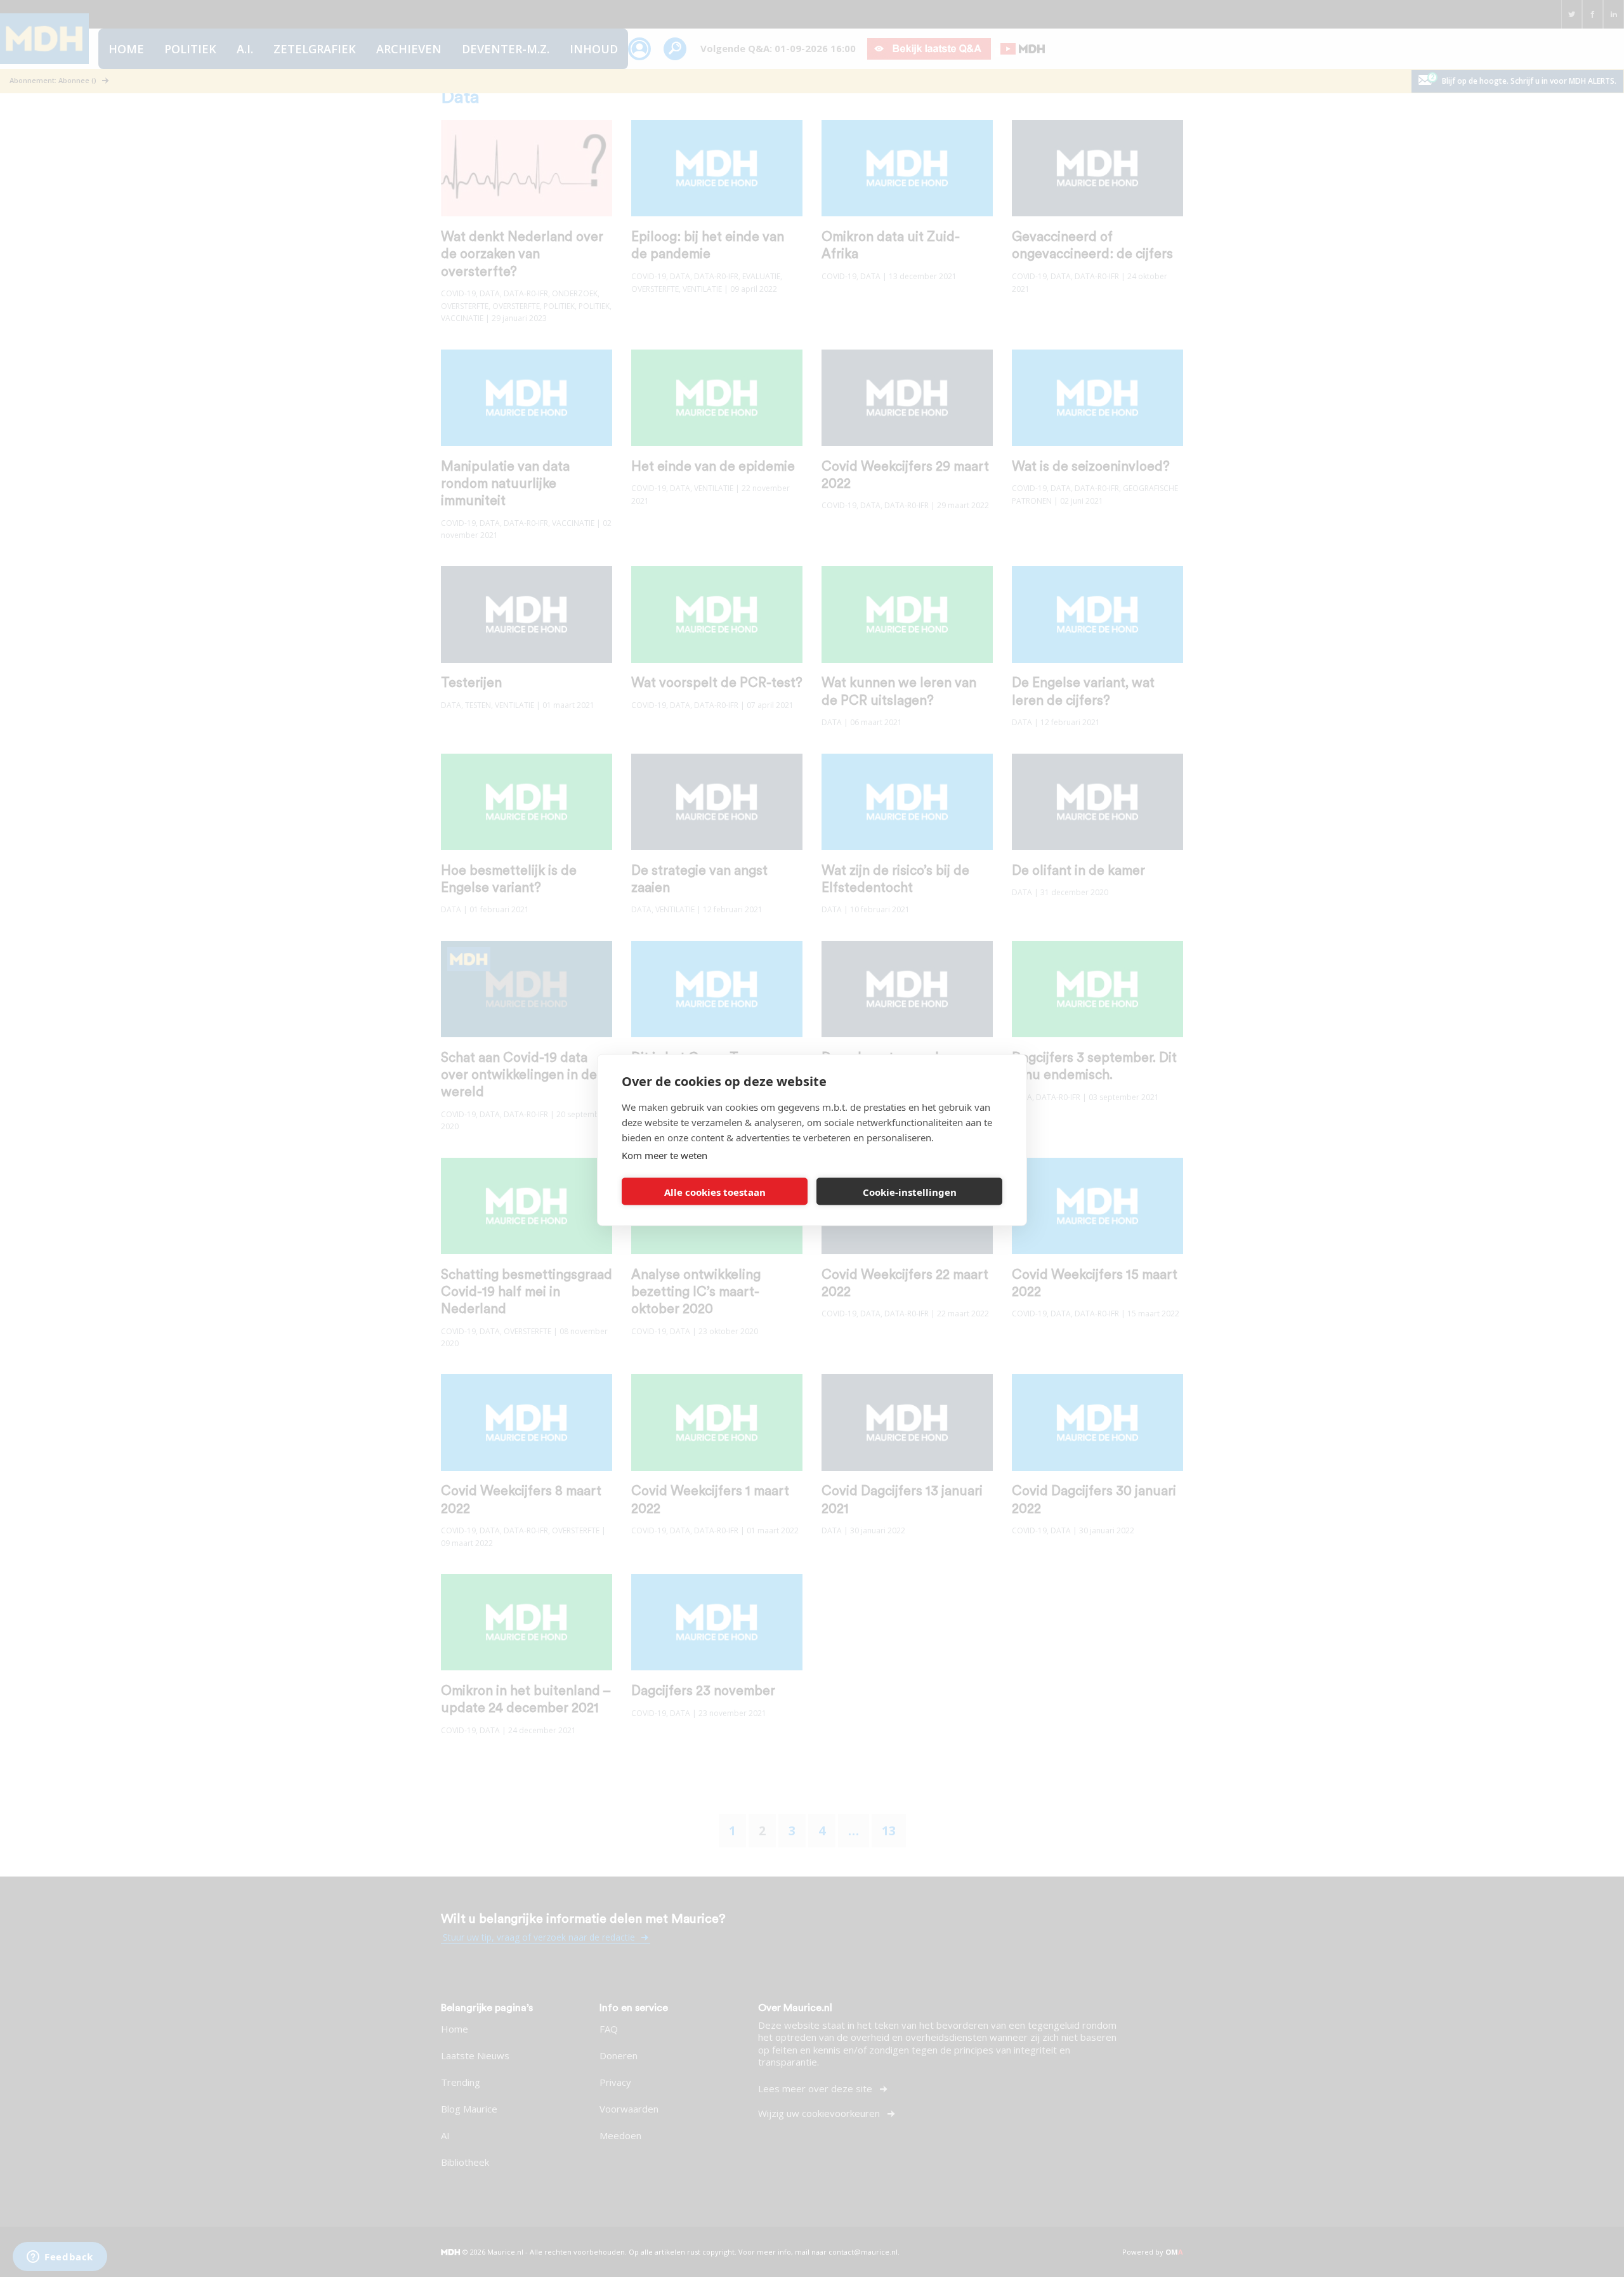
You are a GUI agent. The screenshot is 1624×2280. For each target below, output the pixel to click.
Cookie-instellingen (910, 1191)
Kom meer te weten (665, 1155)
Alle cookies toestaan (715, 1191)
